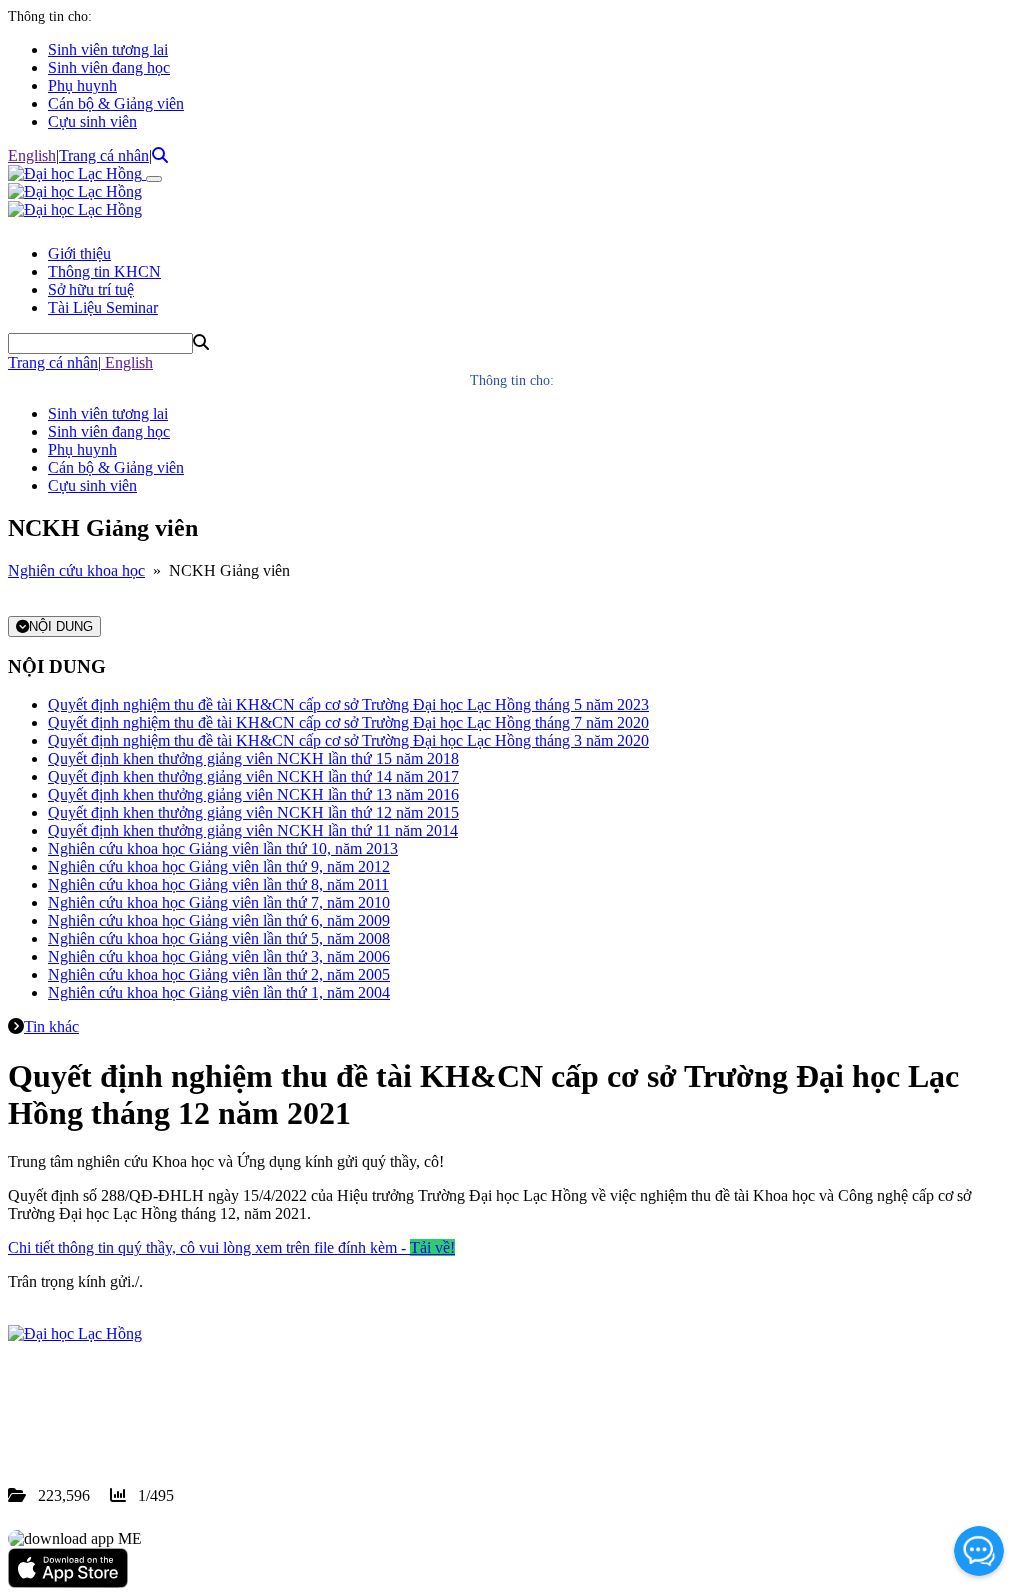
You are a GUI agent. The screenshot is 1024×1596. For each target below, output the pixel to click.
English (32, 155)
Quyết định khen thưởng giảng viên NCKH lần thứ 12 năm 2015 (253, 812)
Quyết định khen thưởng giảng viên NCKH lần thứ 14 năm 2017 (253, 776)
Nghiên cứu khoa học (76, 570)
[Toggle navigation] (154, 179)
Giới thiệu (79, 253)
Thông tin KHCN (104, 271)
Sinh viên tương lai (108, 49)
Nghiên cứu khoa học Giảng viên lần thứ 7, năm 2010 (219, 902)
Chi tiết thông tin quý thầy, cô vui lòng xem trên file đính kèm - (231, 1247)
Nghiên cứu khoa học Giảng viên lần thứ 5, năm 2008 (219, 938)
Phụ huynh (82, 85)
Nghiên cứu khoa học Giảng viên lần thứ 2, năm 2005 (219, 974)
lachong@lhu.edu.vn (159, 1423)
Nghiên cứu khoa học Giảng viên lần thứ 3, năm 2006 (219, 956)
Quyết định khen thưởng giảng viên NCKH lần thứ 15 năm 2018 (253, 758)
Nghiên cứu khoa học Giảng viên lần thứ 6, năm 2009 (219, 920)
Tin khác (51, 1026)
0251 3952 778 (170, 1405)
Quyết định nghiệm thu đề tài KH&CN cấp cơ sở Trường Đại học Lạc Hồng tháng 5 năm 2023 (348, 704)
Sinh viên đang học (109, 67)
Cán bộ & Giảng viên (116, 103)
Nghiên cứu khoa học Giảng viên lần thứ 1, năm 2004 (219, 992)
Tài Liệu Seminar (103, 307)
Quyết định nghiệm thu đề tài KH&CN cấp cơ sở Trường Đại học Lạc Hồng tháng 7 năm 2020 (348, 722)
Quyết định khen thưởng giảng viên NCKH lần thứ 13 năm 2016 (253, 794)
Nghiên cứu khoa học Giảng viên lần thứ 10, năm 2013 (223, 848)
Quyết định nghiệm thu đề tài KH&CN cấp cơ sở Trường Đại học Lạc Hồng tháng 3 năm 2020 (348, 740)
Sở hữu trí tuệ (91, 289)
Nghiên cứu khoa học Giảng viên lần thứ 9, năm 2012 (219, 866)
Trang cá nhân (104, 155)
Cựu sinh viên (92, 121)
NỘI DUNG (61, 626)
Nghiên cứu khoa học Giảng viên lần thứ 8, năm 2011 (218, 884)
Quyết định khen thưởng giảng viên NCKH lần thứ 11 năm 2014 (253, 830)
